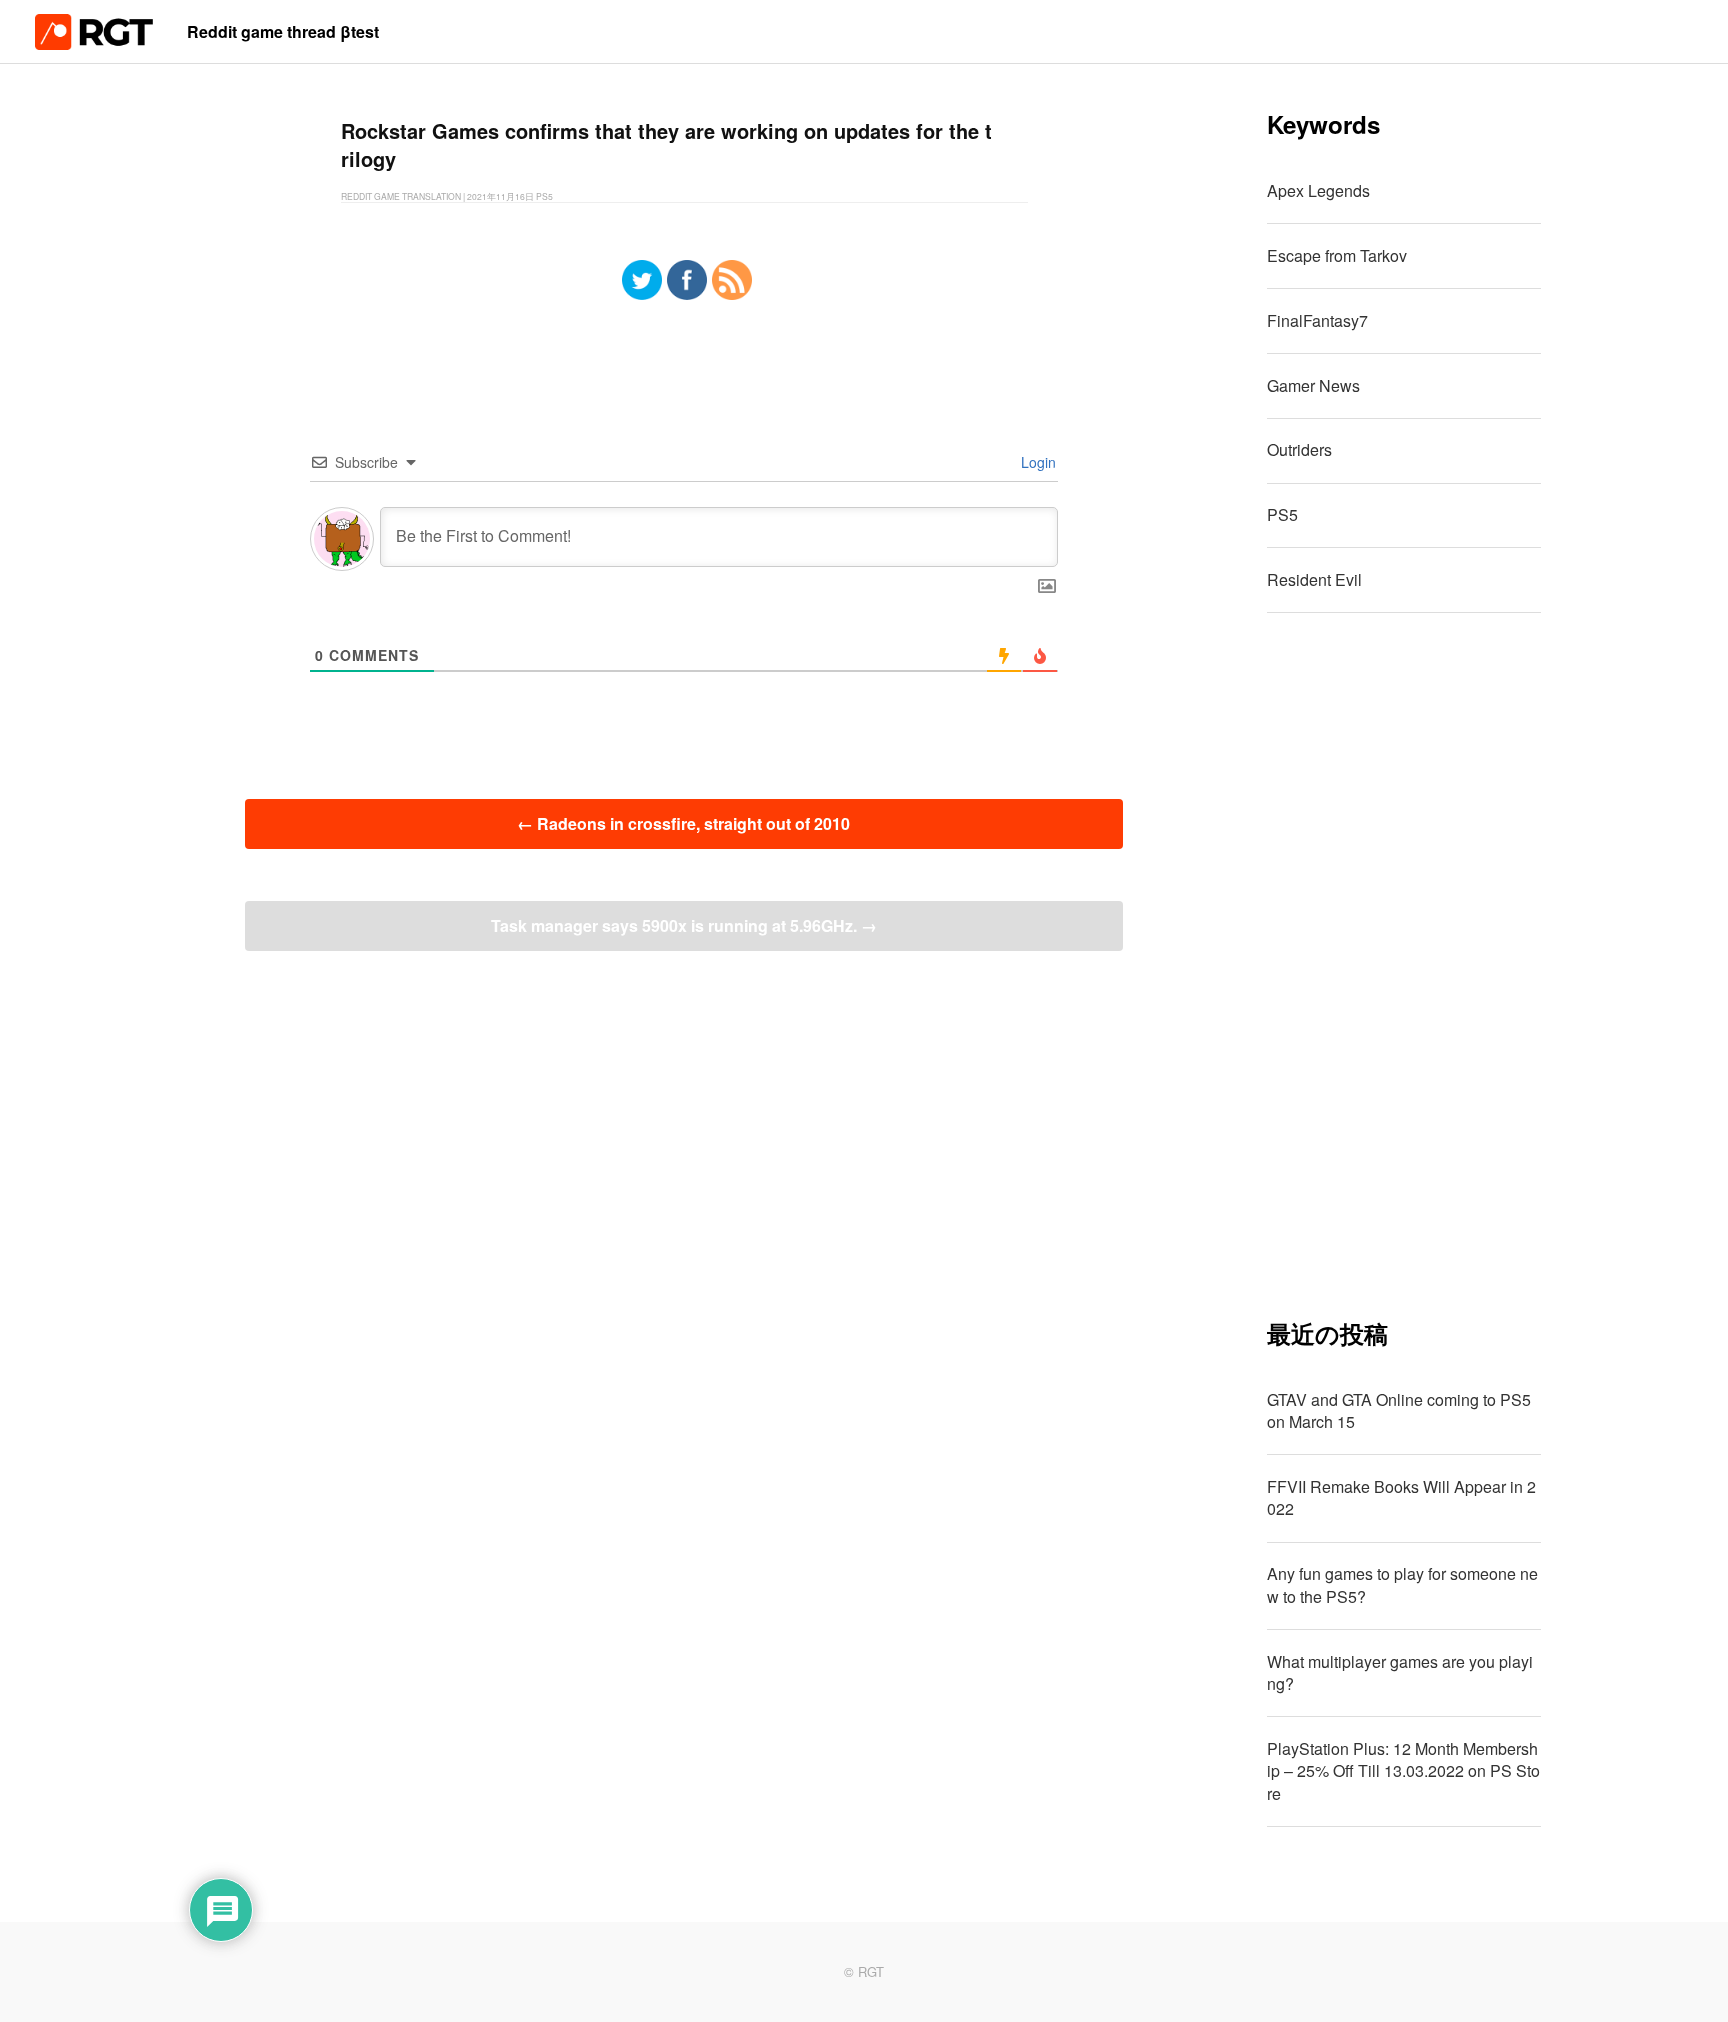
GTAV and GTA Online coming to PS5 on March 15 (1399, 1410)
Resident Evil (1314, 579)
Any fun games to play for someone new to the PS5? (1402, 1584)
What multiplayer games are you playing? (1400, 1672)
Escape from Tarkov (1337, 255)
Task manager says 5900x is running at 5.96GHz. (684, 925)
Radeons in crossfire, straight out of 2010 (683, 823)
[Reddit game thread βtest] (94, 43)
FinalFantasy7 (1317, 320)
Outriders (1299, 449)
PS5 (1282, 514)
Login (1036, 462)
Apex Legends (1318, 190)
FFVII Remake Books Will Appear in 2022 (1401, 1497)
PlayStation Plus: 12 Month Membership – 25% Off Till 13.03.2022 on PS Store (1403, 1771)
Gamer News (1313, 385)
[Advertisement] (1404, 965)
